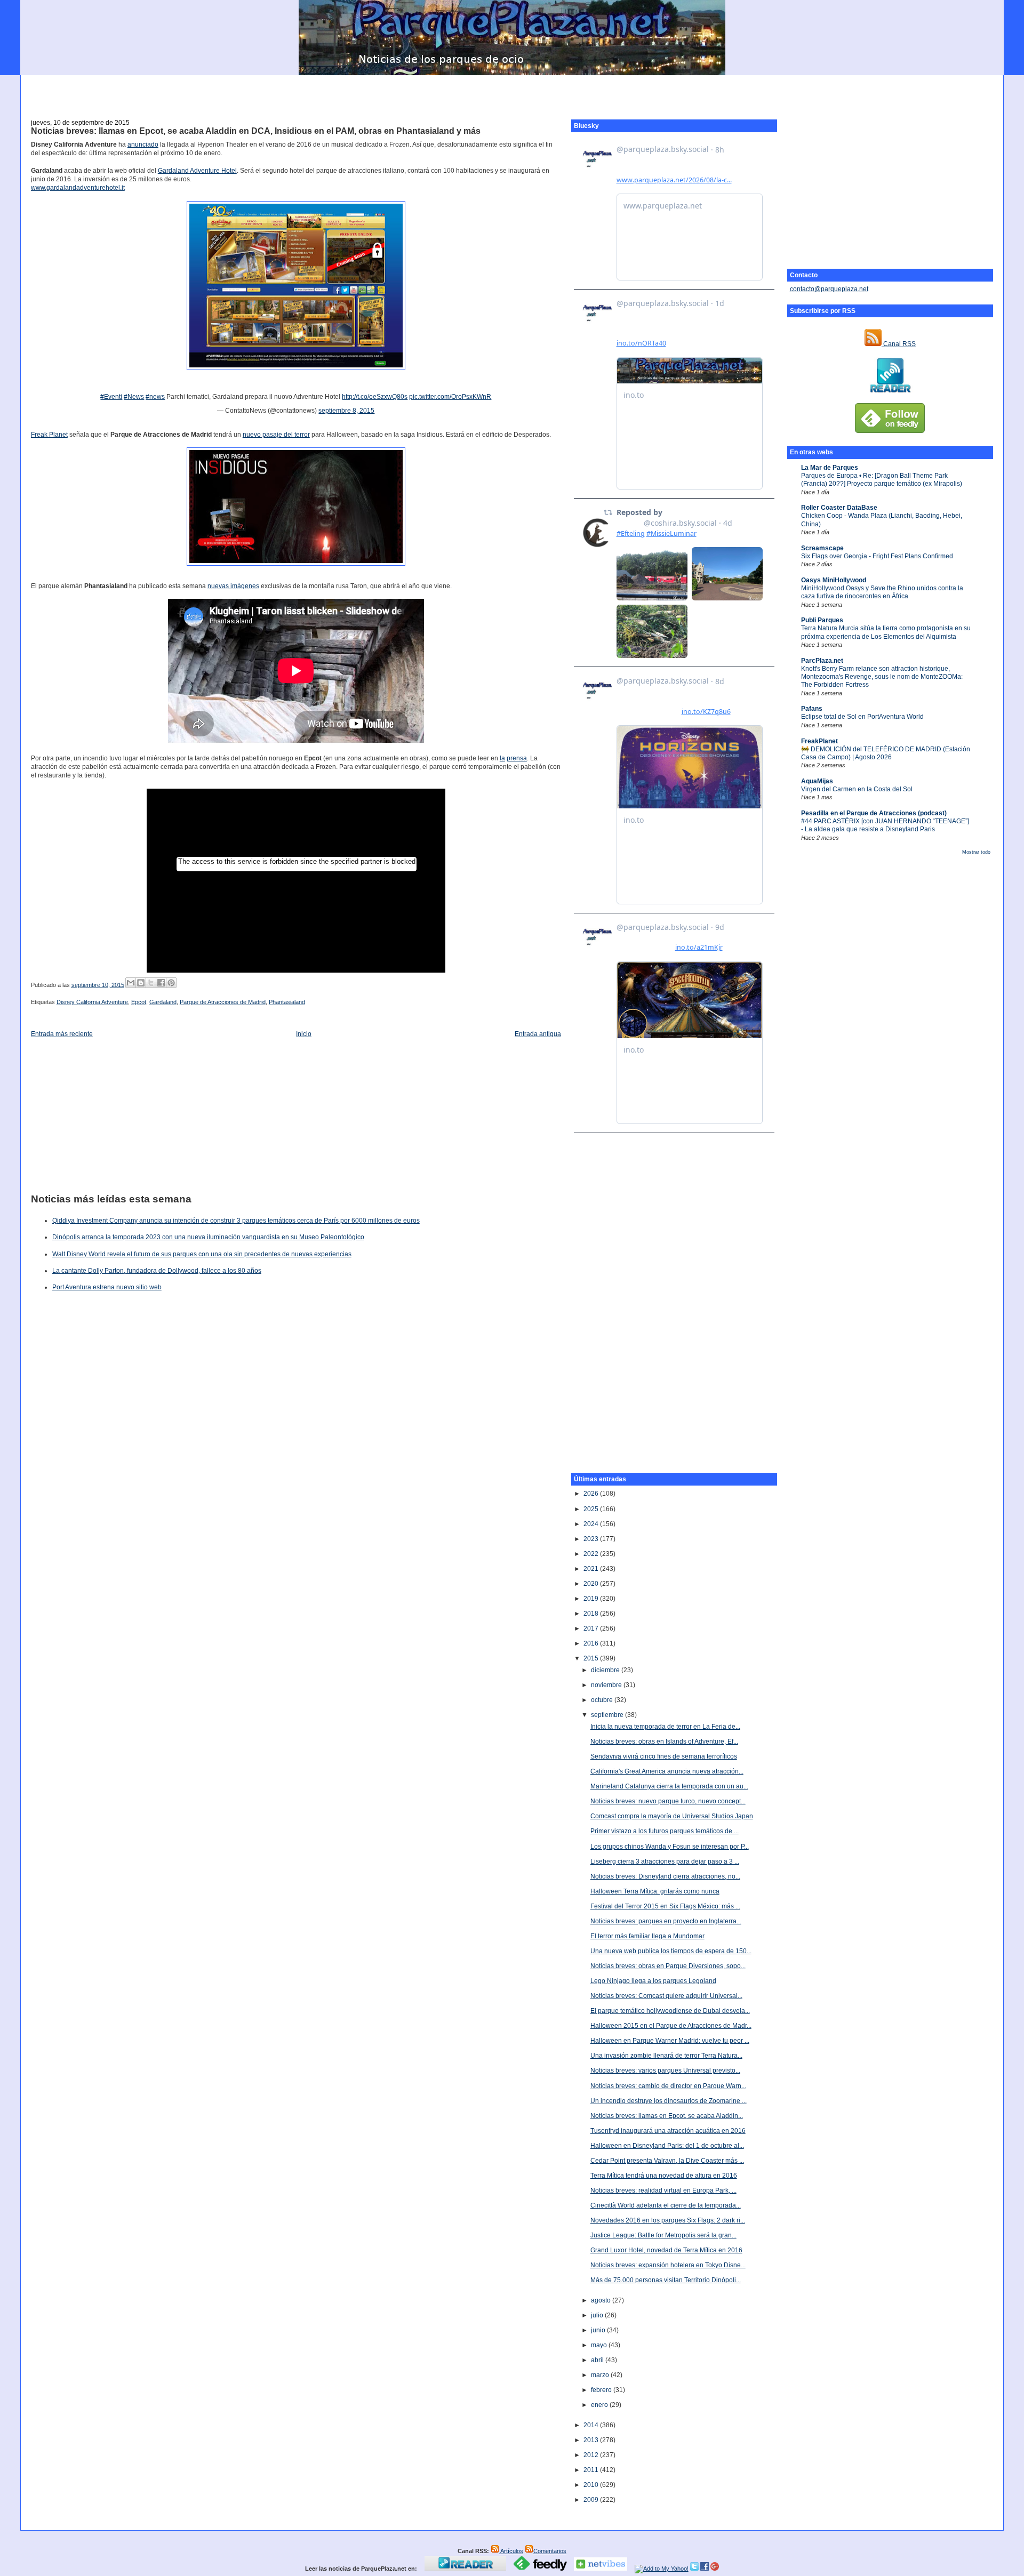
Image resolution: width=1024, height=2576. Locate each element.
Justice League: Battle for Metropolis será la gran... (663, 2235)
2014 (592, 2425)
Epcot (139, 1002)
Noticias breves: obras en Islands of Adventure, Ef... (664, 1742)
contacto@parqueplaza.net (829, 289)
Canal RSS (899, 344)
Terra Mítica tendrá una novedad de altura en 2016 (664, 2176)
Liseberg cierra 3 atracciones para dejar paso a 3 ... (665, 1861)
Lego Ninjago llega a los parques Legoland (653, 1981)
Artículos (511, 2551)
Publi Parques (822, 620)
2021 (592, 1569)
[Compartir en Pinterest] (171, 983)
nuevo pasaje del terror (276, 435)
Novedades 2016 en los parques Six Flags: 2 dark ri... (668, 2220)
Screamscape (822, 548)
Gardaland (163, 1002)
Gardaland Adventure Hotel (197, 171)
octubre (603, 1700)
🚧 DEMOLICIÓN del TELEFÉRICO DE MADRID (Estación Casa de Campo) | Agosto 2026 (886, 753)
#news (155, 397)
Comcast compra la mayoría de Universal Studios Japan (672, 1816)
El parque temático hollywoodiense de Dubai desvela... (670, 2011)
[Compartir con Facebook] (161, 983)
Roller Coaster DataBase (839, 508)
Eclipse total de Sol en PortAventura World (862, 717)
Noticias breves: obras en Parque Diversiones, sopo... (668, 1966)
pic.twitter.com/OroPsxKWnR (450, 397)
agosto (602, 2300)
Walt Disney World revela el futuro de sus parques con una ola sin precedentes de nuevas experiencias (202, 1254)
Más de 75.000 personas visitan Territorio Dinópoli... (666, 2280)
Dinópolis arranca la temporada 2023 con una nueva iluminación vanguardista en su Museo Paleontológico (208, 1237)
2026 (592, 1494)
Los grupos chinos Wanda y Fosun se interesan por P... (670, 1847)
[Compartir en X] (151, 983)
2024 (592, 1524)
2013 (592, 2440)
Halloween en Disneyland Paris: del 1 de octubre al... (667, 2146)
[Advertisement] (512, 91)
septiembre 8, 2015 (346, 411)
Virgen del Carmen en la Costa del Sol (857, 789)
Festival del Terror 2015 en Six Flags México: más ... (665, 1906)
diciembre (606, 1670)
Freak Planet (49, 435)
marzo (601, 2375)
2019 (592, 1599)
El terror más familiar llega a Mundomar (647, 1936)
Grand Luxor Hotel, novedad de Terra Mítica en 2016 (666, 2250)
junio (599, 2330)
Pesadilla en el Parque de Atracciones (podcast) (874, 813)
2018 (592, 1614)
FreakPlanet (819, 741)
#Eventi (111, 397)
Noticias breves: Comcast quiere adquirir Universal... (666, 1996)
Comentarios (550, 2551)
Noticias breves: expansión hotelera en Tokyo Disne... (668, 2265)
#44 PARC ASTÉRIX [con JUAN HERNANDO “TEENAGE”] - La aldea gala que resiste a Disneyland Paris (885, 825)
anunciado (143, 145)
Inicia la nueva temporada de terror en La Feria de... (665, 1727)
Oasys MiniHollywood (834, 580)
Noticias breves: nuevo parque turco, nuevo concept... (668, 1801)
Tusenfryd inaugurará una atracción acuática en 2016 (668, 2131)
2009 (592, 2500)
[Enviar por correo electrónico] (131, 983)
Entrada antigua (538, 1034)
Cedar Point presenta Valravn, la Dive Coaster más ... (667, 2161)
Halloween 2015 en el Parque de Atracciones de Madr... (671, 2026)
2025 (592, 1509)
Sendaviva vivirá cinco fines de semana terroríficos (664, 1756)
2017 (592, 1628)
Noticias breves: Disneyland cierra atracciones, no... (665, 1876)
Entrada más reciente (62, 1034)
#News (134, 397)
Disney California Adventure (92, 1002)
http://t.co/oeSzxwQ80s (375, 397)
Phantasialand (287, 1002)
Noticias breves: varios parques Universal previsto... (665, 2071)
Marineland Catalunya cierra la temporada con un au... (669, 1786)
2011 (592, 2470)
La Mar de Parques (830, 468)
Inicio (304, 1034)
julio (598, 2315)
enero (600, 2405)
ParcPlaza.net (822, 661)
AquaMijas (817, 781)
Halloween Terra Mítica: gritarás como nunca (655, 1891)
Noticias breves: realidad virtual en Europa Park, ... (663, 2190)
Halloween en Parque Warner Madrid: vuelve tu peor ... (670, 2041)
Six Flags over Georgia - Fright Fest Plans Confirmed (877, 556)
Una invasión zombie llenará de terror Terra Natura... (666, 2056)
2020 (592, 1584)
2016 (592, 1643)
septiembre (608, 1715)
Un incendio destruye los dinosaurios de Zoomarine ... (669, 2101)
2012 (592, 2455)
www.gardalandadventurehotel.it (78, 188)
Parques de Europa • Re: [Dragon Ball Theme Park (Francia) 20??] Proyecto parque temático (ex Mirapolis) (882, 480)
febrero (602, 2390)
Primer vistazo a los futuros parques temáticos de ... (665, 1831)
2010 (592, 2485)
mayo (600, 2345)
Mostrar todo (976, 852)
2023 (592, 1539)
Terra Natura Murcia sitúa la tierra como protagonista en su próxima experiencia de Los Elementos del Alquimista (886, 632)
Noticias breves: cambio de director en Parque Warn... (668, 2086)
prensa (517, 758)
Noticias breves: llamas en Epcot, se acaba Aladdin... (667, 2116)
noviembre (607, 1685)
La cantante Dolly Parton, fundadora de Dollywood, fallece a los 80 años (157, 1271)
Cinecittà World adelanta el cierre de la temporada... (666, 2205)
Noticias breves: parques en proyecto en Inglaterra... (666, 1921)
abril (598, 2360)
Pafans (812, 709)
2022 (592, 1554)
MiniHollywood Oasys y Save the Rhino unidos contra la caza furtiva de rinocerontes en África (882, 592)
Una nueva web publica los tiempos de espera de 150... (671, 1951)
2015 (592, 1658)
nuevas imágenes (233, 586)
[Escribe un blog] (141, 983)
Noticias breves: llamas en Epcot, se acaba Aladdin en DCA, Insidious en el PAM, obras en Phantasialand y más (256, 131)
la (502, 758)
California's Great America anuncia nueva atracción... (667, 1771)
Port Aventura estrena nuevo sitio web (107, 1287)
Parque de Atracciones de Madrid (223, 1002)
